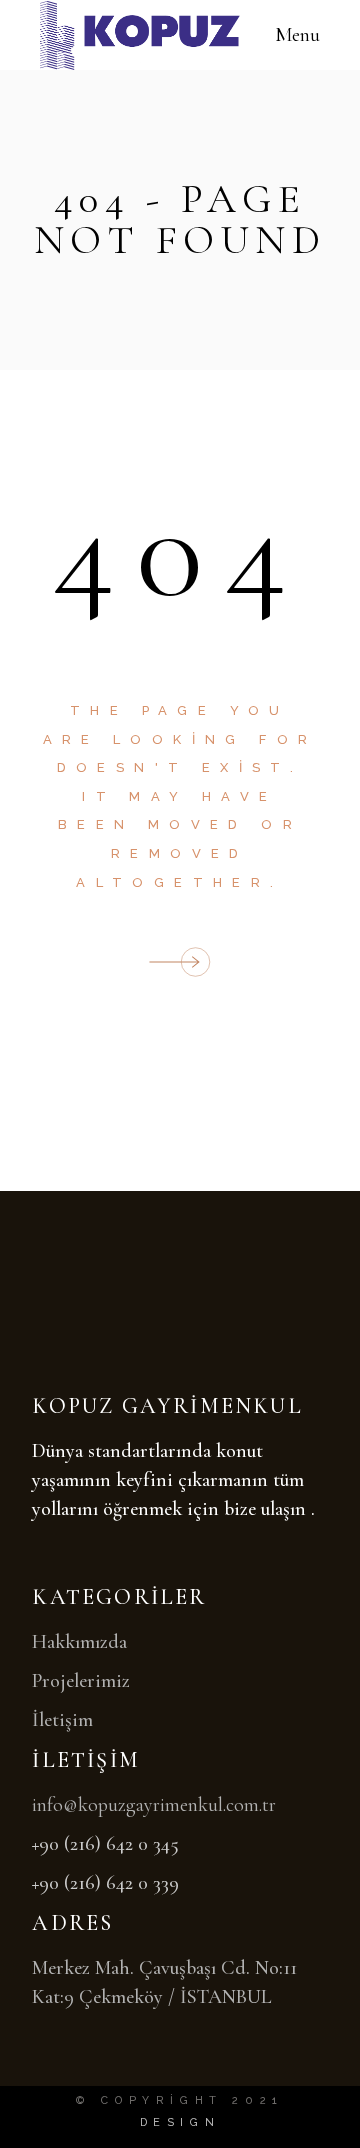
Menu (297, 35)
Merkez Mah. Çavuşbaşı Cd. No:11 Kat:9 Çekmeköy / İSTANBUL (164, 1982)
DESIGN (180, 2122)
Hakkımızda (79, 1642)
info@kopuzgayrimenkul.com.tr (154, 1805)
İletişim (62, 1720)
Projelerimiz (81, 1681)
